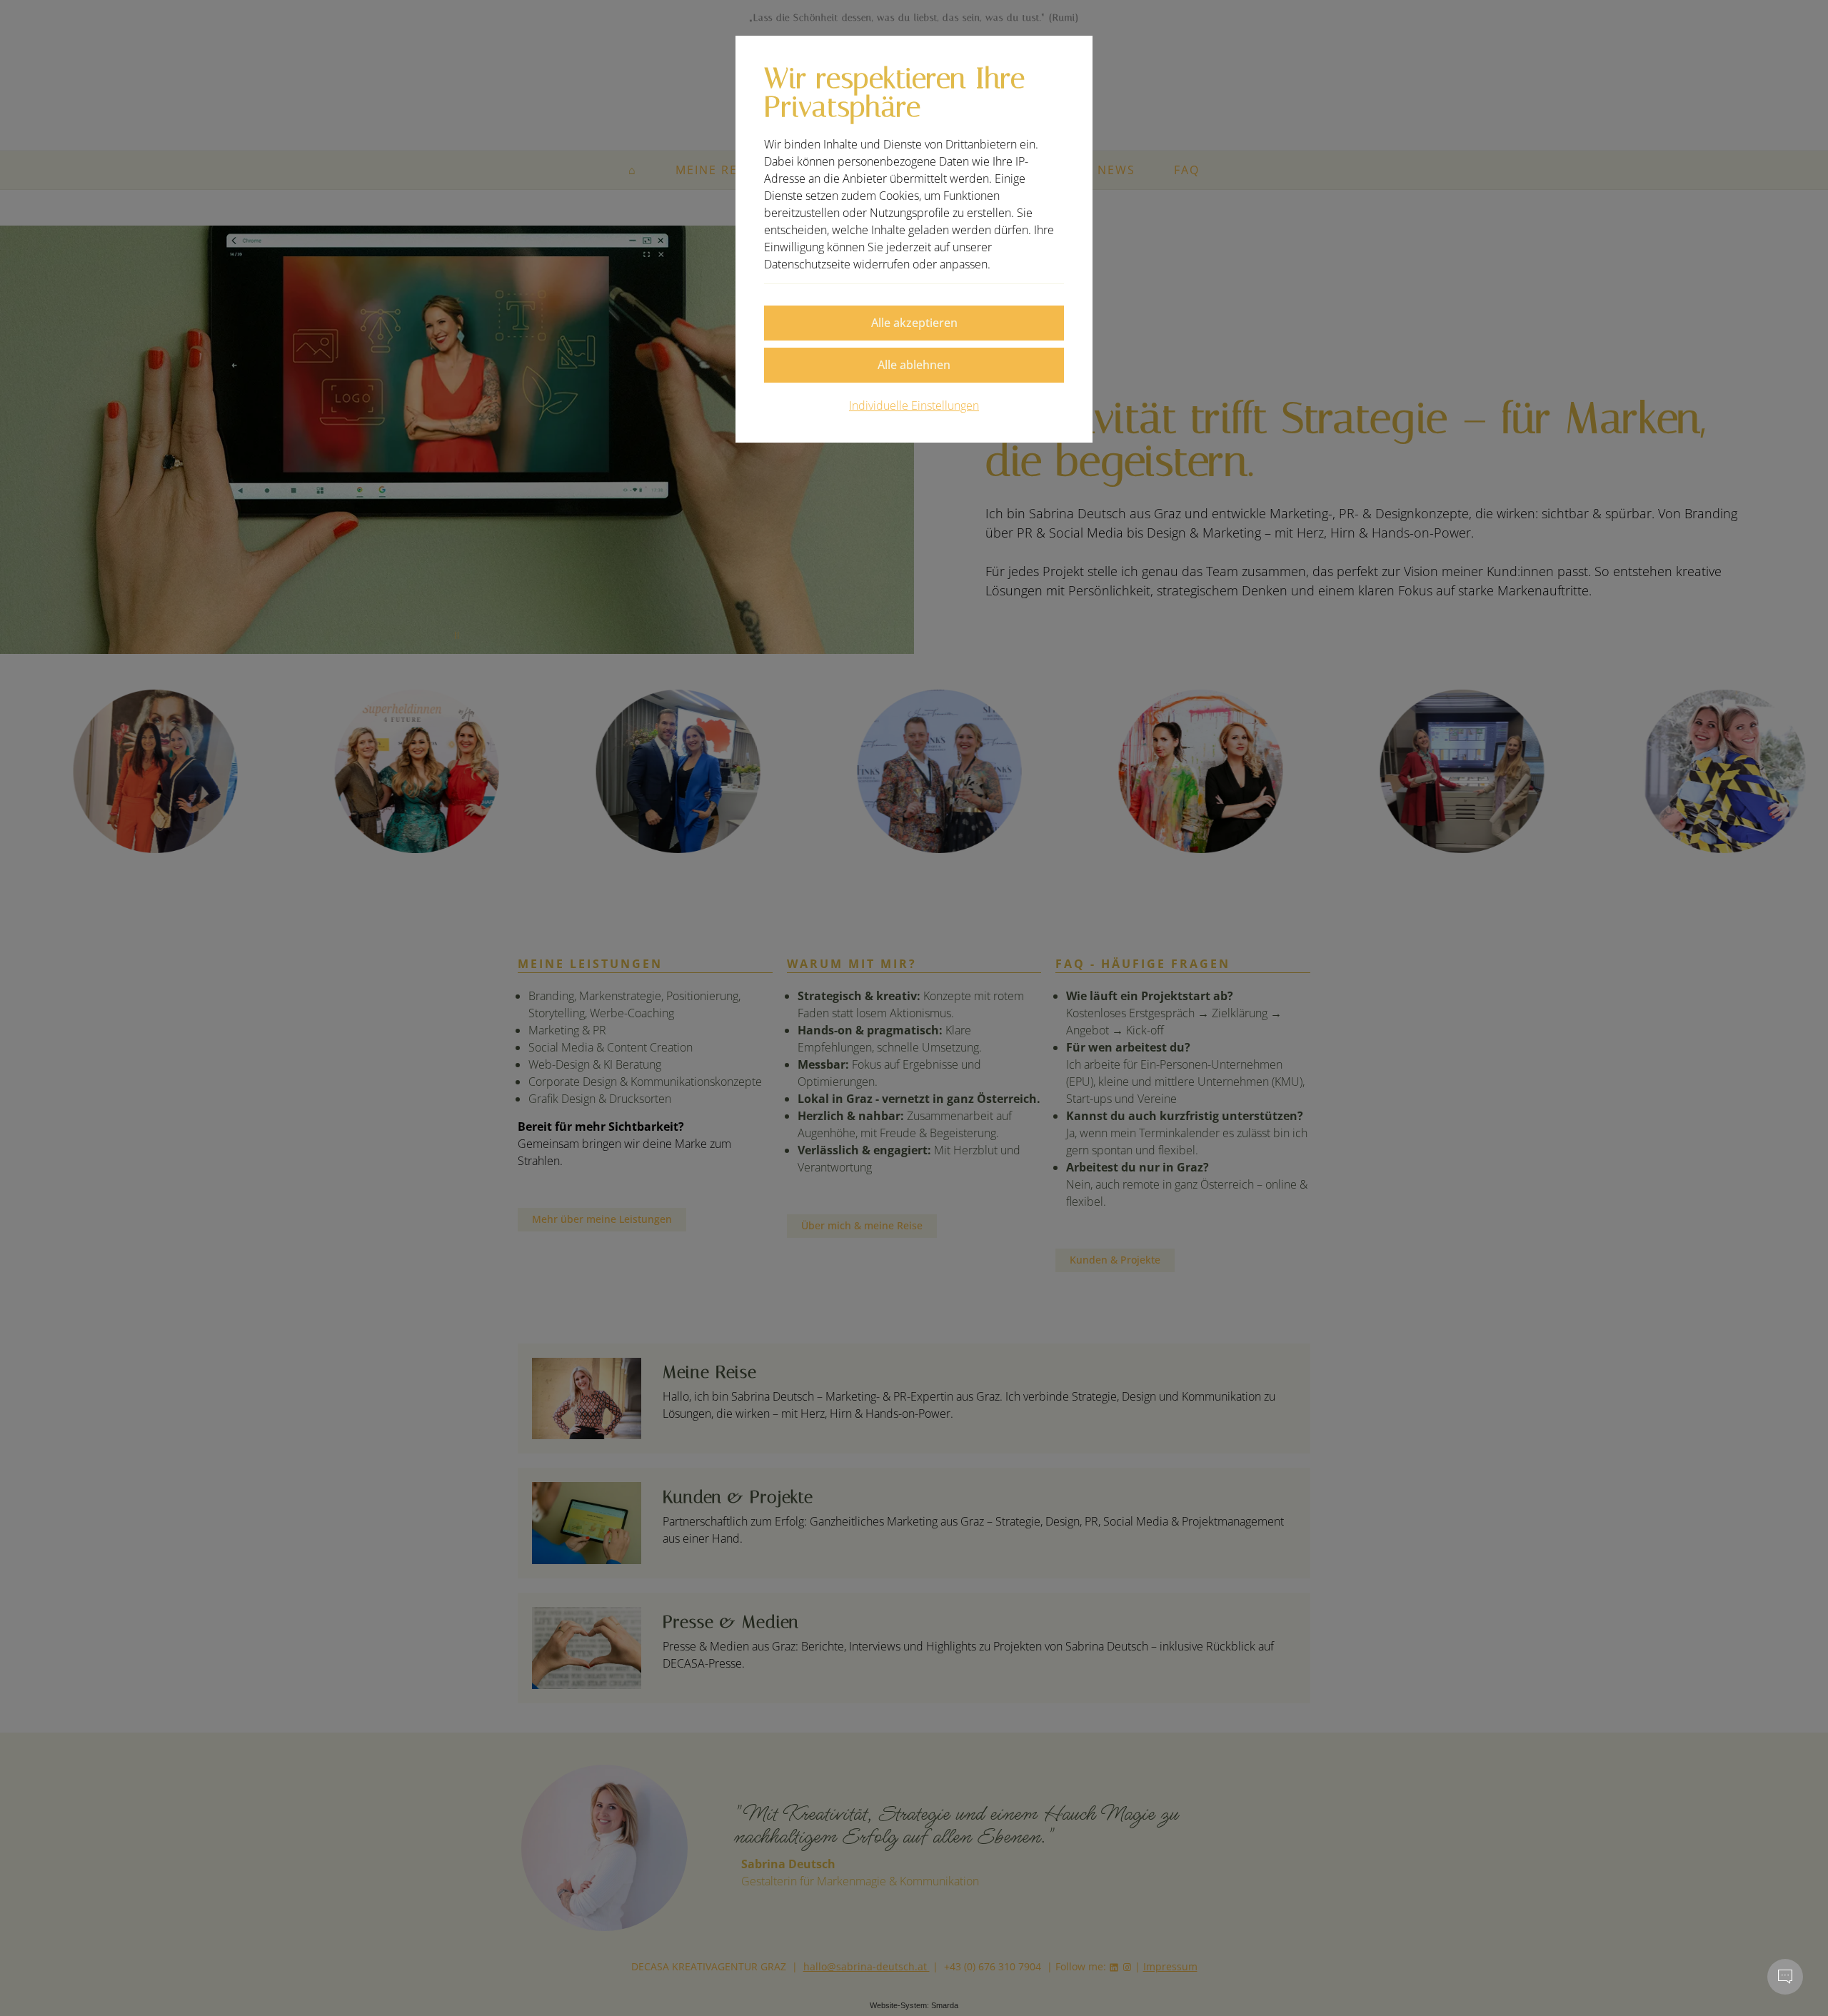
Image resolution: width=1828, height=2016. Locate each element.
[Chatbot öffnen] (1785, 1977)
